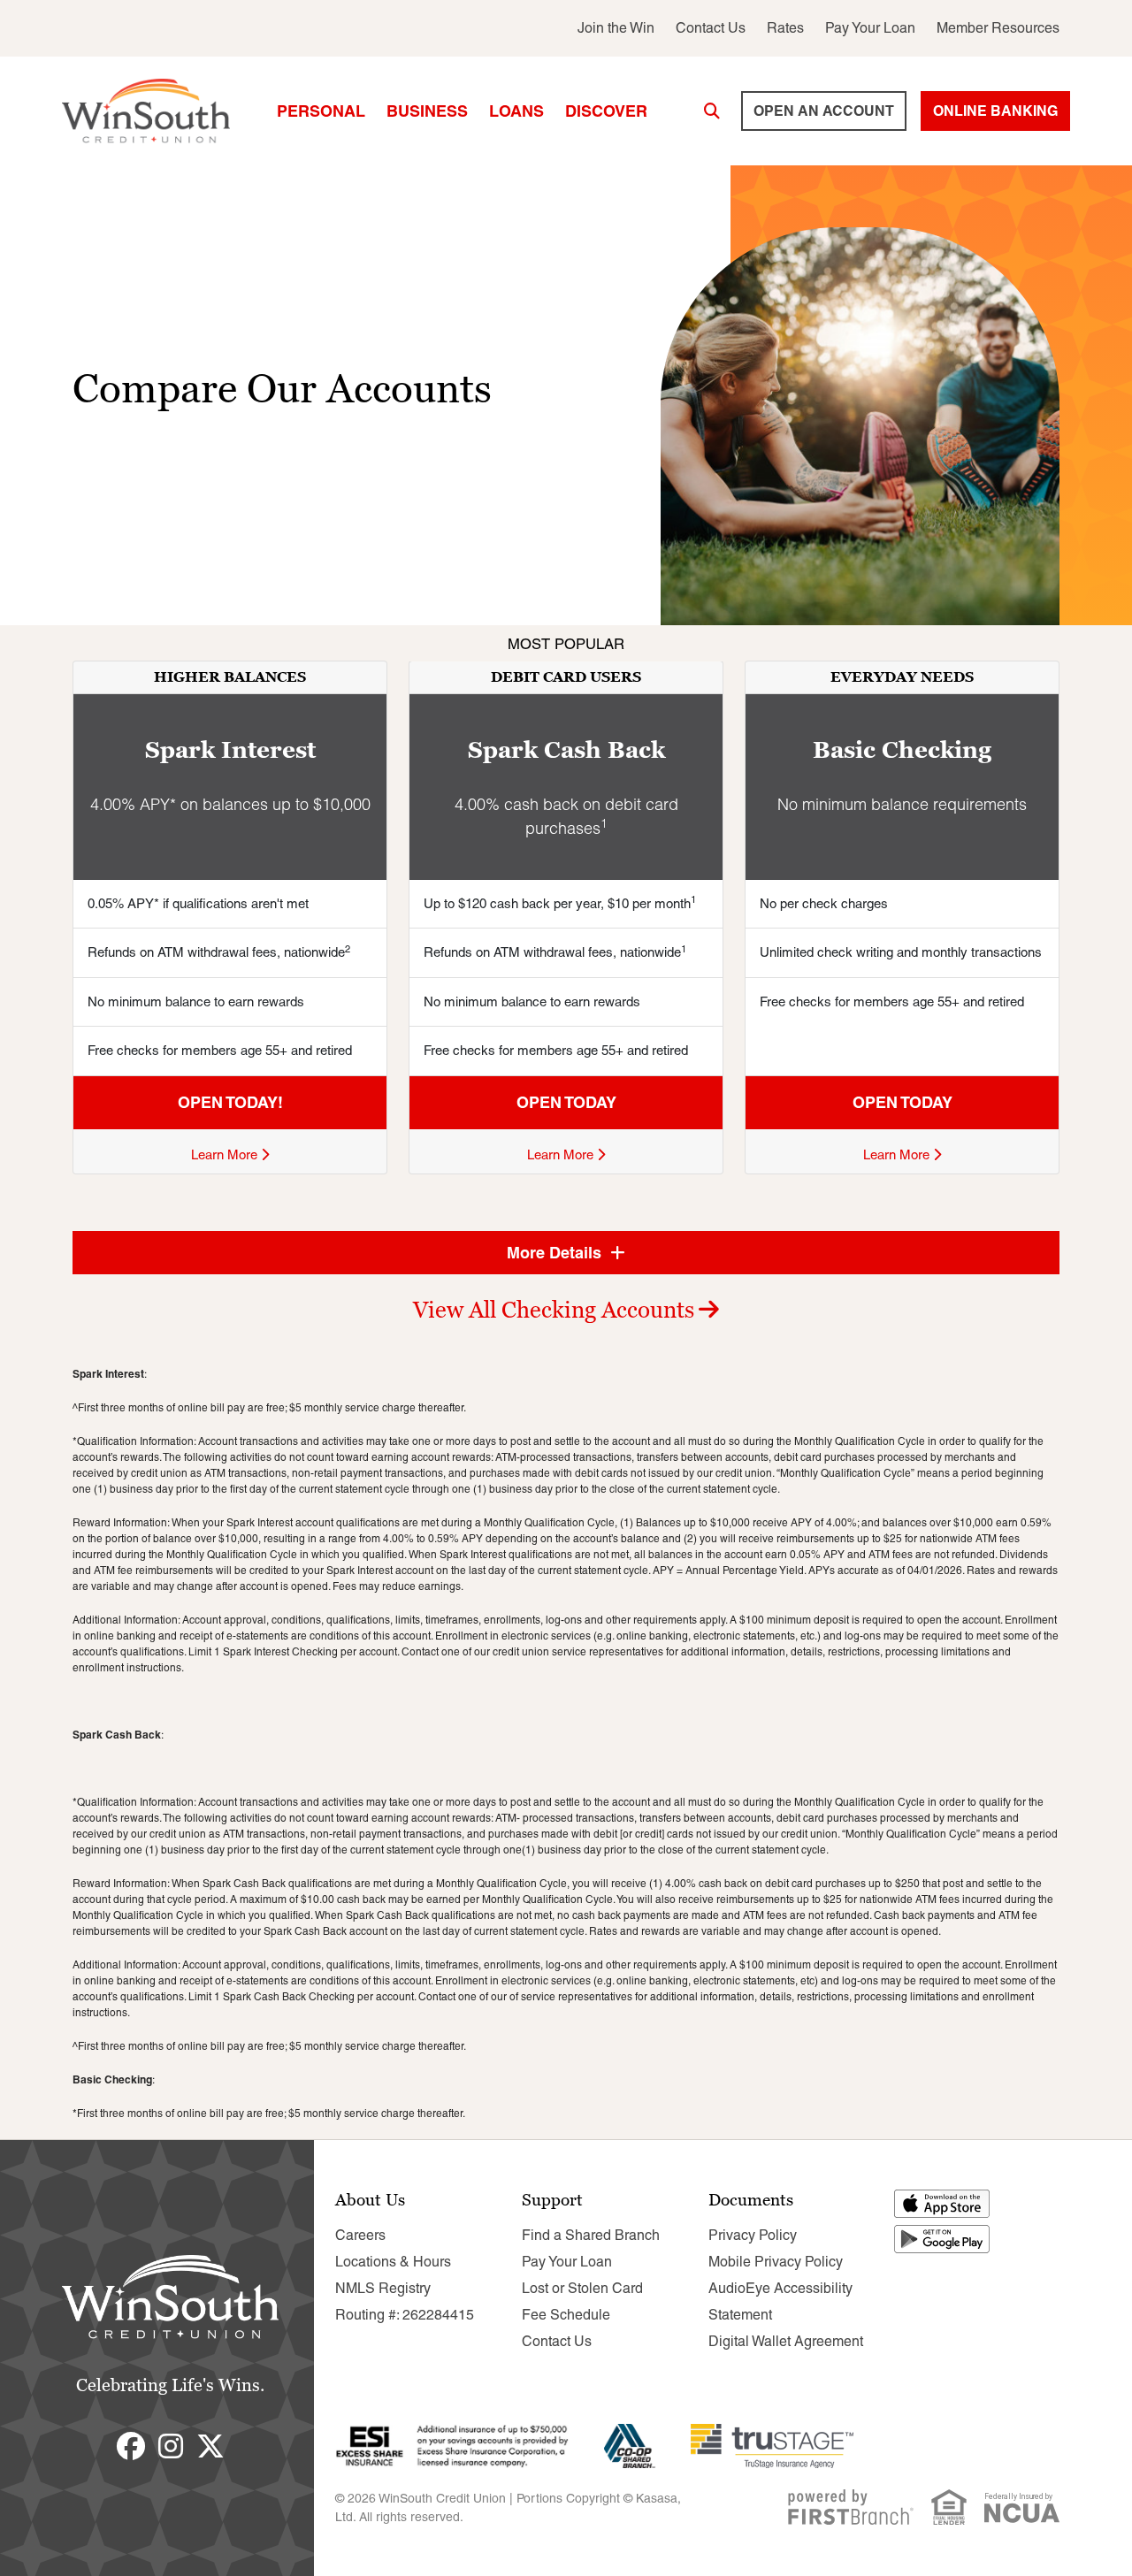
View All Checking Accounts (554, 1310)
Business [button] (427, 111)
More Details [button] (556, 1253)
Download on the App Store (943, 2204)
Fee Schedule (566, 2315)
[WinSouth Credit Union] (146, 110)
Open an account (824, 111)
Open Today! (230, 1102)
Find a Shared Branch (591, 2235)
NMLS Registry (383, 2288)
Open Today (566, 1102)
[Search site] (712, 111)
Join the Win (616, 28)
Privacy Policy (753, 2235)
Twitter (210, 2446)
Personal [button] (321, 111)
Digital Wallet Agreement (786, 2341)
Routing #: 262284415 (405, 2315)
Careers (360, 2235)
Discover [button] (606, 111)
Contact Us (711, 28)
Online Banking (995, 111)
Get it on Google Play (943, 2239)
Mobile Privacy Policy (776, 2262)
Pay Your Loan (870, 28)
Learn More (226, 1154)
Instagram (171, 2446)
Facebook (131, 2446)
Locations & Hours (393, 2262)
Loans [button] (516, 111)
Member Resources (998, 28)
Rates (785, 28)
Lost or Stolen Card (582, 2288)
